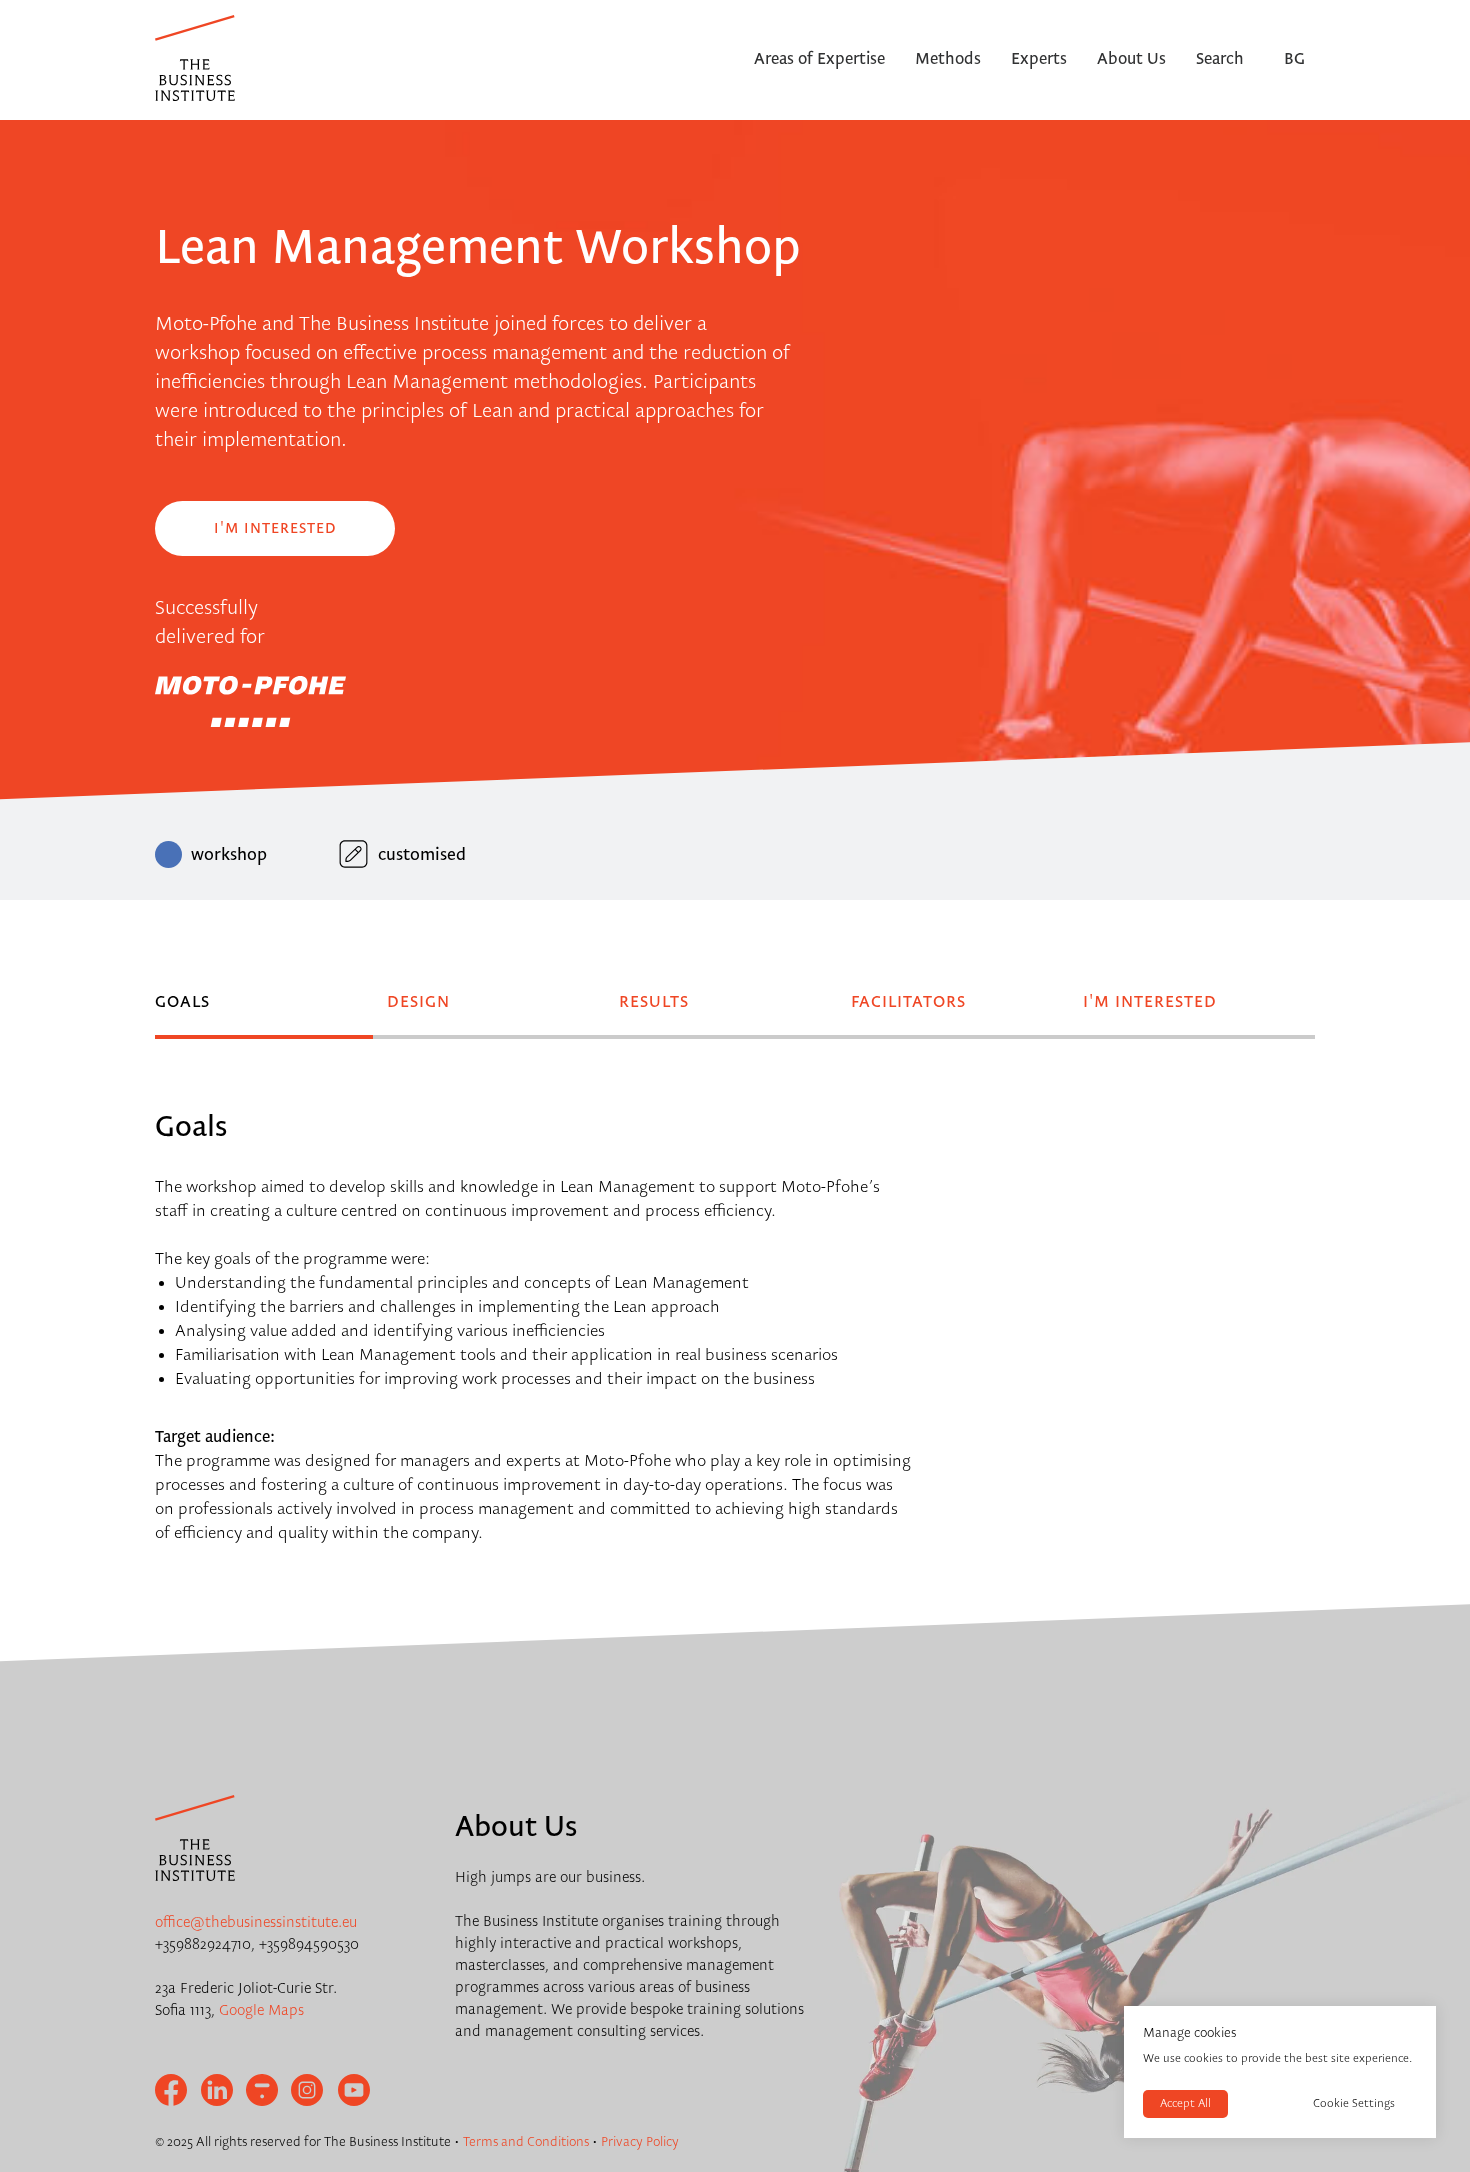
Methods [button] (948, 60)
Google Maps (261, 2011)
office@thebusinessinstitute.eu (256, 1923)
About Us (1131, 60)
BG (1294, 60)
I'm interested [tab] (1150, 1003)
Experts (1039, 60)
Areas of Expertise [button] (819, 60)
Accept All (1185, 2104)
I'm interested (275, 529)
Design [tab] (418, 1003)
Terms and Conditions (526, 2142)
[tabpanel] (735, 1096)
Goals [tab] (182, 1003)
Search (1220, 60)
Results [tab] (654, 1003)
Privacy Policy (640, 2142)
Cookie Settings (1354, 2104)
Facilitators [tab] (908, 1003)
